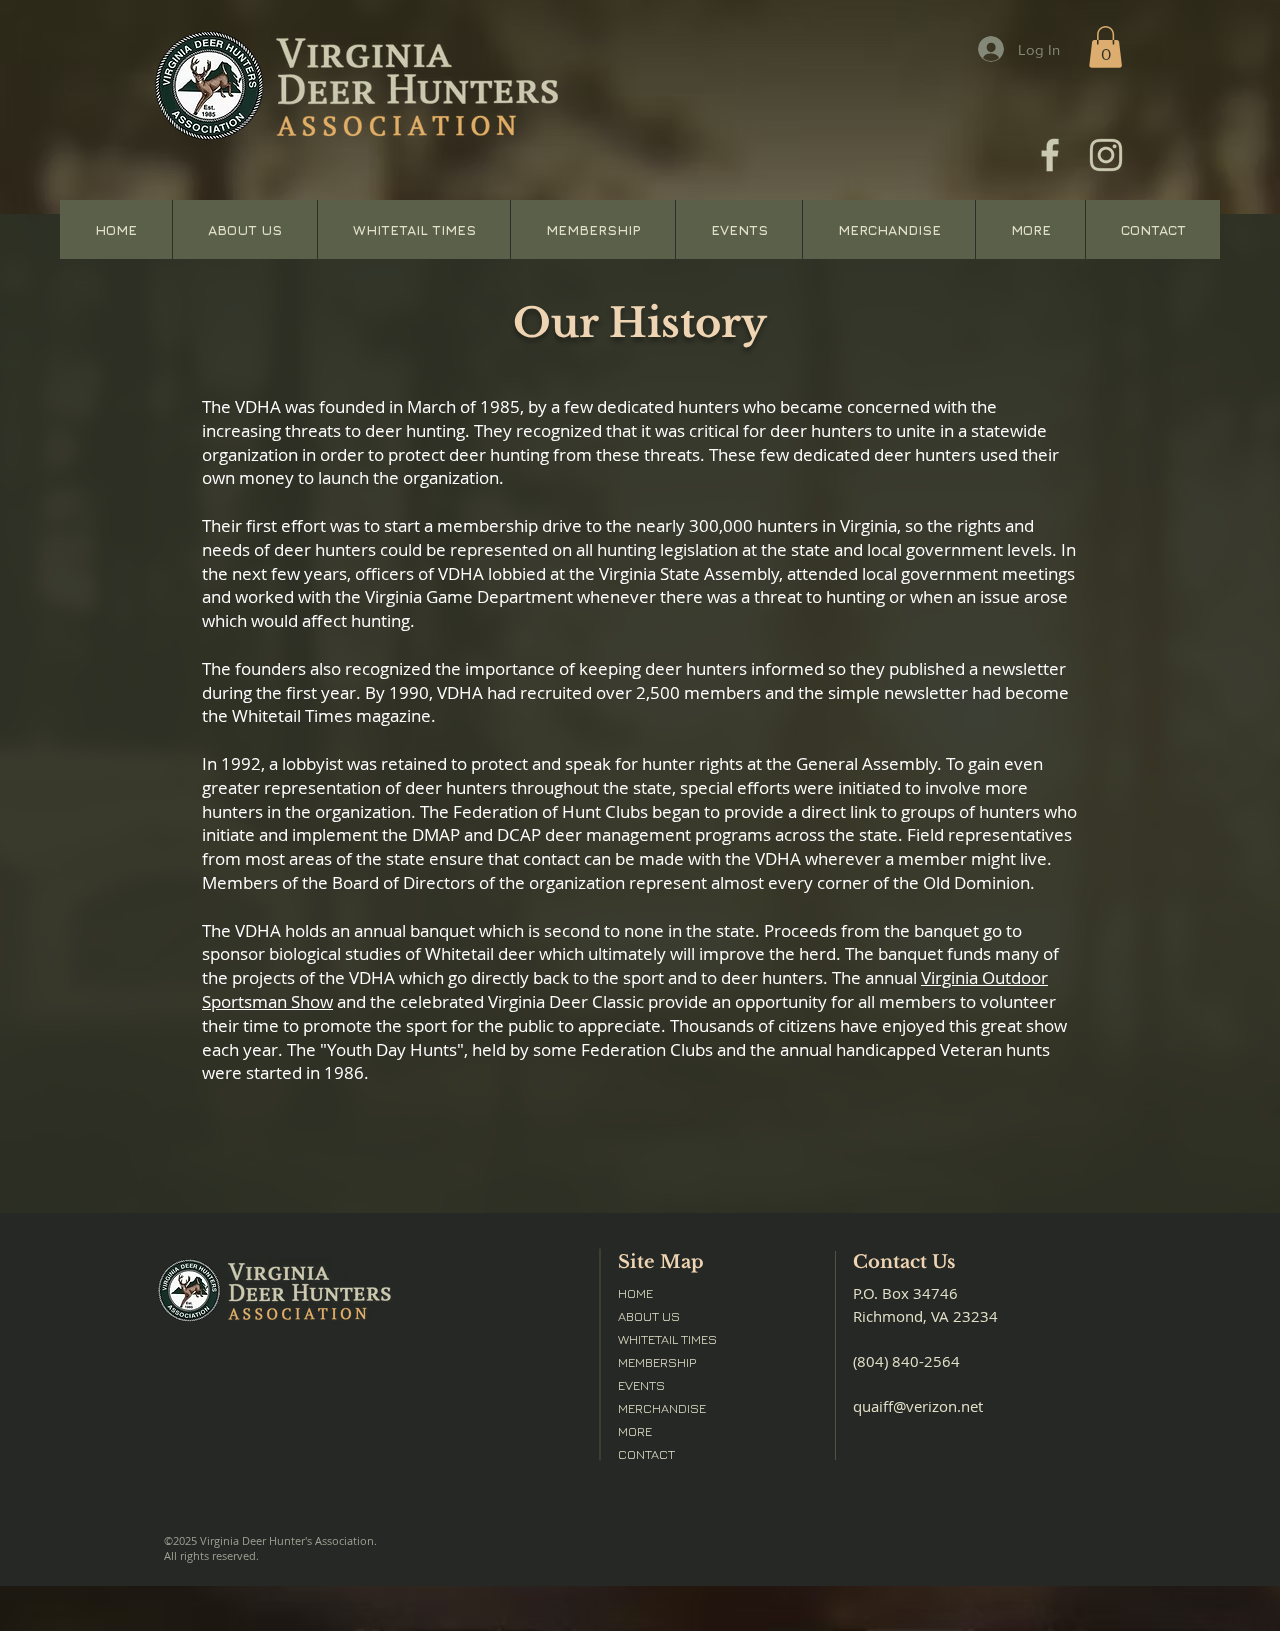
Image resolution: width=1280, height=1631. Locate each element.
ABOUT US (649, 1316)
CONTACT (646, 1454)
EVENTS (641, 1385)
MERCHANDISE (662, 1408)
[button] (1105, 47)
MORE (635, 1431)
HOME (635, 1293)
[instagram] (1106, 155)
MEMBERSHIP (657, 1362)
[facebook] (1050, 155)
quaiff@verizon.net (918, 1406)
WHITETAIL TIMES (667, 1339)
